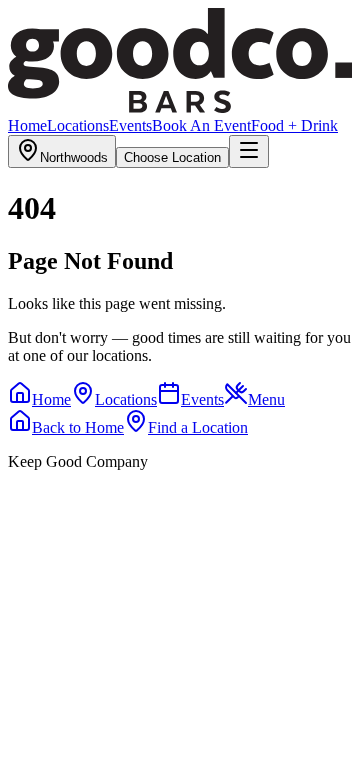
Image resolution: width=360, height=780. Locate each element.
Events (130, 125)
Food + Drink (294, 125)
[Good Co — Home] (180, 107)
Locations (78, 125)
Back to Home (78, 427)
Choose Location (172, 157)
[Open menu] (249, 151)
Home (27, 125)
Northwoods (74, 157)
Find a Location (198, 427)
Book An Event (201, 125)
